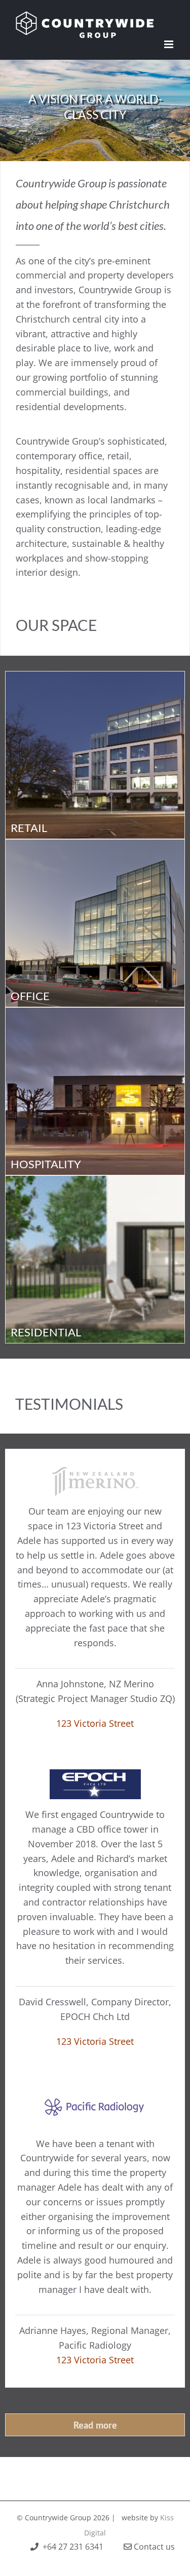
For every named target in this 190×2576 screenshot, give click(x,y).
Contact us (153, 2547)
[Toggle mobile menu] (169, 44)
